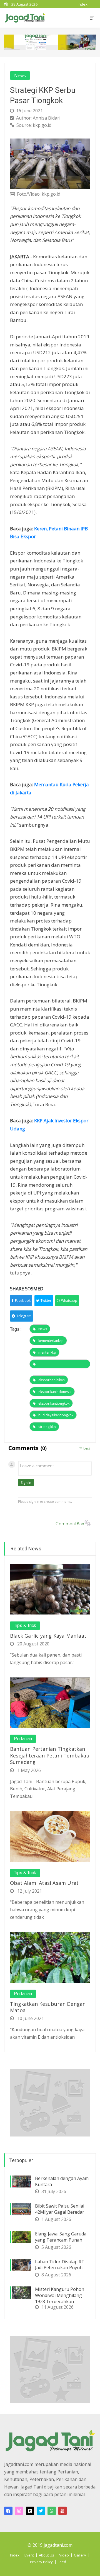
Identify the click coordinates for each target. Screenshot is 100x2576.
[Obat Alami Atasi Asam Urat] (50, 1836)
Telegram (24, 1316)
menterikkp (47, 1352)
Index (15, 2555)
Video (64, 2555)
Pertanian (23, 1739)
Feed (62, 2562)
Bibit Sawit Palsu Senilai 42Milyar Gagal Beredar (60, 2209)
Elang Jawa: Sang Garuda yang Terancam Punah (61, 2237)
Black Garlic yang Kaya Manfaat (48, 1636)
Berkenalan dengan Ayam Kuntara (62, 2181)
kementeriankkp (51, 1341)
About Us (47, 2555)
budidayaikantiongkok (56, 1415)
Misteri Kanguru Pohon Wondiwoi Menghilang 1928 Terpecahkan (60, 2295)
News (20, 76)
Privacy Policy (41, 2562)
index (83, 4)
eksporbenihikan (52, 1380)
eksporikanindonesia (55, 1392)
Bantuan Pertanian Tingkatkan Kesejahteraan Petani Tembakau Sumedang (50, 1755)
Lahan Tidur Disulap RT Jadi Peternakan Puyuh (60, 2265)
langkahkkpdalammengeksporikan (60, 1364)
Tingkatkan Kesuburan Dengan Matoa (48, 2007)
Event (29, 2555)
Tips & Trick (25, 1626)
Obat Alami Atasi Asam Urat (44, 1883)
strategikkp (47, 1427)
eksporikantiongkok (54, 1403)
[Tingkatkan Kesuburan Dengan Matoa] (50, 1957)
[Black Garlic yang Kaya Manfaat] (50, 1589)
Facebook (23, 1301)
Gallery (80, 2555)
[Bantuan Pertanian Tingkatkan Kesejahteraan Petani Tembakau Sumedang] (50, 1702)
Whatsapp (69, 1301)
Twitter (46, 1301)
